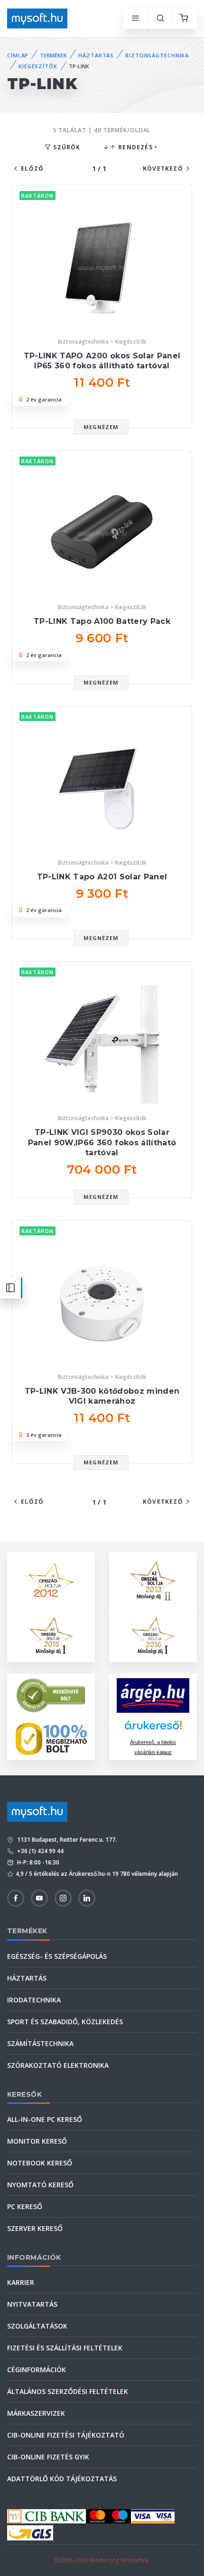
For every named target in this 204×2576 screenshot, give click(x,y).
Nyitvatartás (32, 2304)
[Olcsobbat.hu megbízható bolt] (51, 1739)
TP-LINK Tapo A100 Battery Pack (102, 621)
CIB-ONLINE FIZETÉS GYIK (48, 2457)
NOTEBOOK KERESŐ (40, 2163)
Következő (163, 169)
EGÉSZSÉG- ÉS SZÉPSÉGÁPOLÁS (57, 1956)
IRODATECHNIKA (34, 2000)
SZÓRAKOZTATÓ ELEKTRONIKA (58, 2065)
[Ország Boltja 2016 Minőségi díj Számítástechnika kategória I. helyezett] (153, 1634)
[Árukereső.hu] (153, 1729)
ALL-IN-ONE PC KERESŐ (45, 2119)
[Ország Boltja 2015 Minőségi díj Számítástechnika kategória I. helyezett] (51, 1634)
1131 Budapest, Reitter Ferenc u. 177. (66, 1840)
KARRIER (21, 2282)
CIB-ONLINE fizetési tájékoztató (66, 2435)
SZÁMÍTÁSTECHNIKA (40, 2043)
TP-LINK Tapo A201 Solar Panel (102, 877)
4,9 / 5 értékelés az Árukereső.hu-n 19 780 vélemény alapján (97, 1874)
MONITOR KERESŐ (37, 2141)
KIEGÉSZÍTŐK (38, 66)
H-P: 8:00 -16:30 (37, 1862)
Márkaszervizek (36, 2413)
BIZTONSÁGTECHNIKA (157, 55)
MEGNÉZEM (101, 427)
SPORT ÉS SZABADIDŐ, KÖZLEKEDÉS (65, 2022)
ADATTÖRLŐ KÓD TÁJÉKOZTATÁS (62, 2479)
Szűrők (66, 147)
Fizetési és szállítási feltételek (65, 2348)
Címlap (18, 55)
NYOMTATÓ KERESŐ (40, 2185)
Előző (32, 169)
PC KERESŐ (25, 2206)
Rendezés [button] (134, 147)
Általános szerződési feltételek (68, 2391)
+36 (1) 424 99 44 (40, 1851)
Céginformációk (37, 2370)
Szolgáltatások (37, 2326)
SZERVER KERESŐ (35, 2228)
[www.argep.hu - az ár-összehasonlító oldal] (153, 1695)
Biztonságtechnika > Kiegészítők (102, 342)
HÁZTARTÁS (96, 55)
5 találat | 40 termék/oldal (102, 130)
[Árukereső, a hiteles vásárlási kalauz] (51, 1694)
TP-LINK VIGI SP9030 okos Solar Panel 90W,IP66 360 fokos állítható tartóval (102, 1142)
